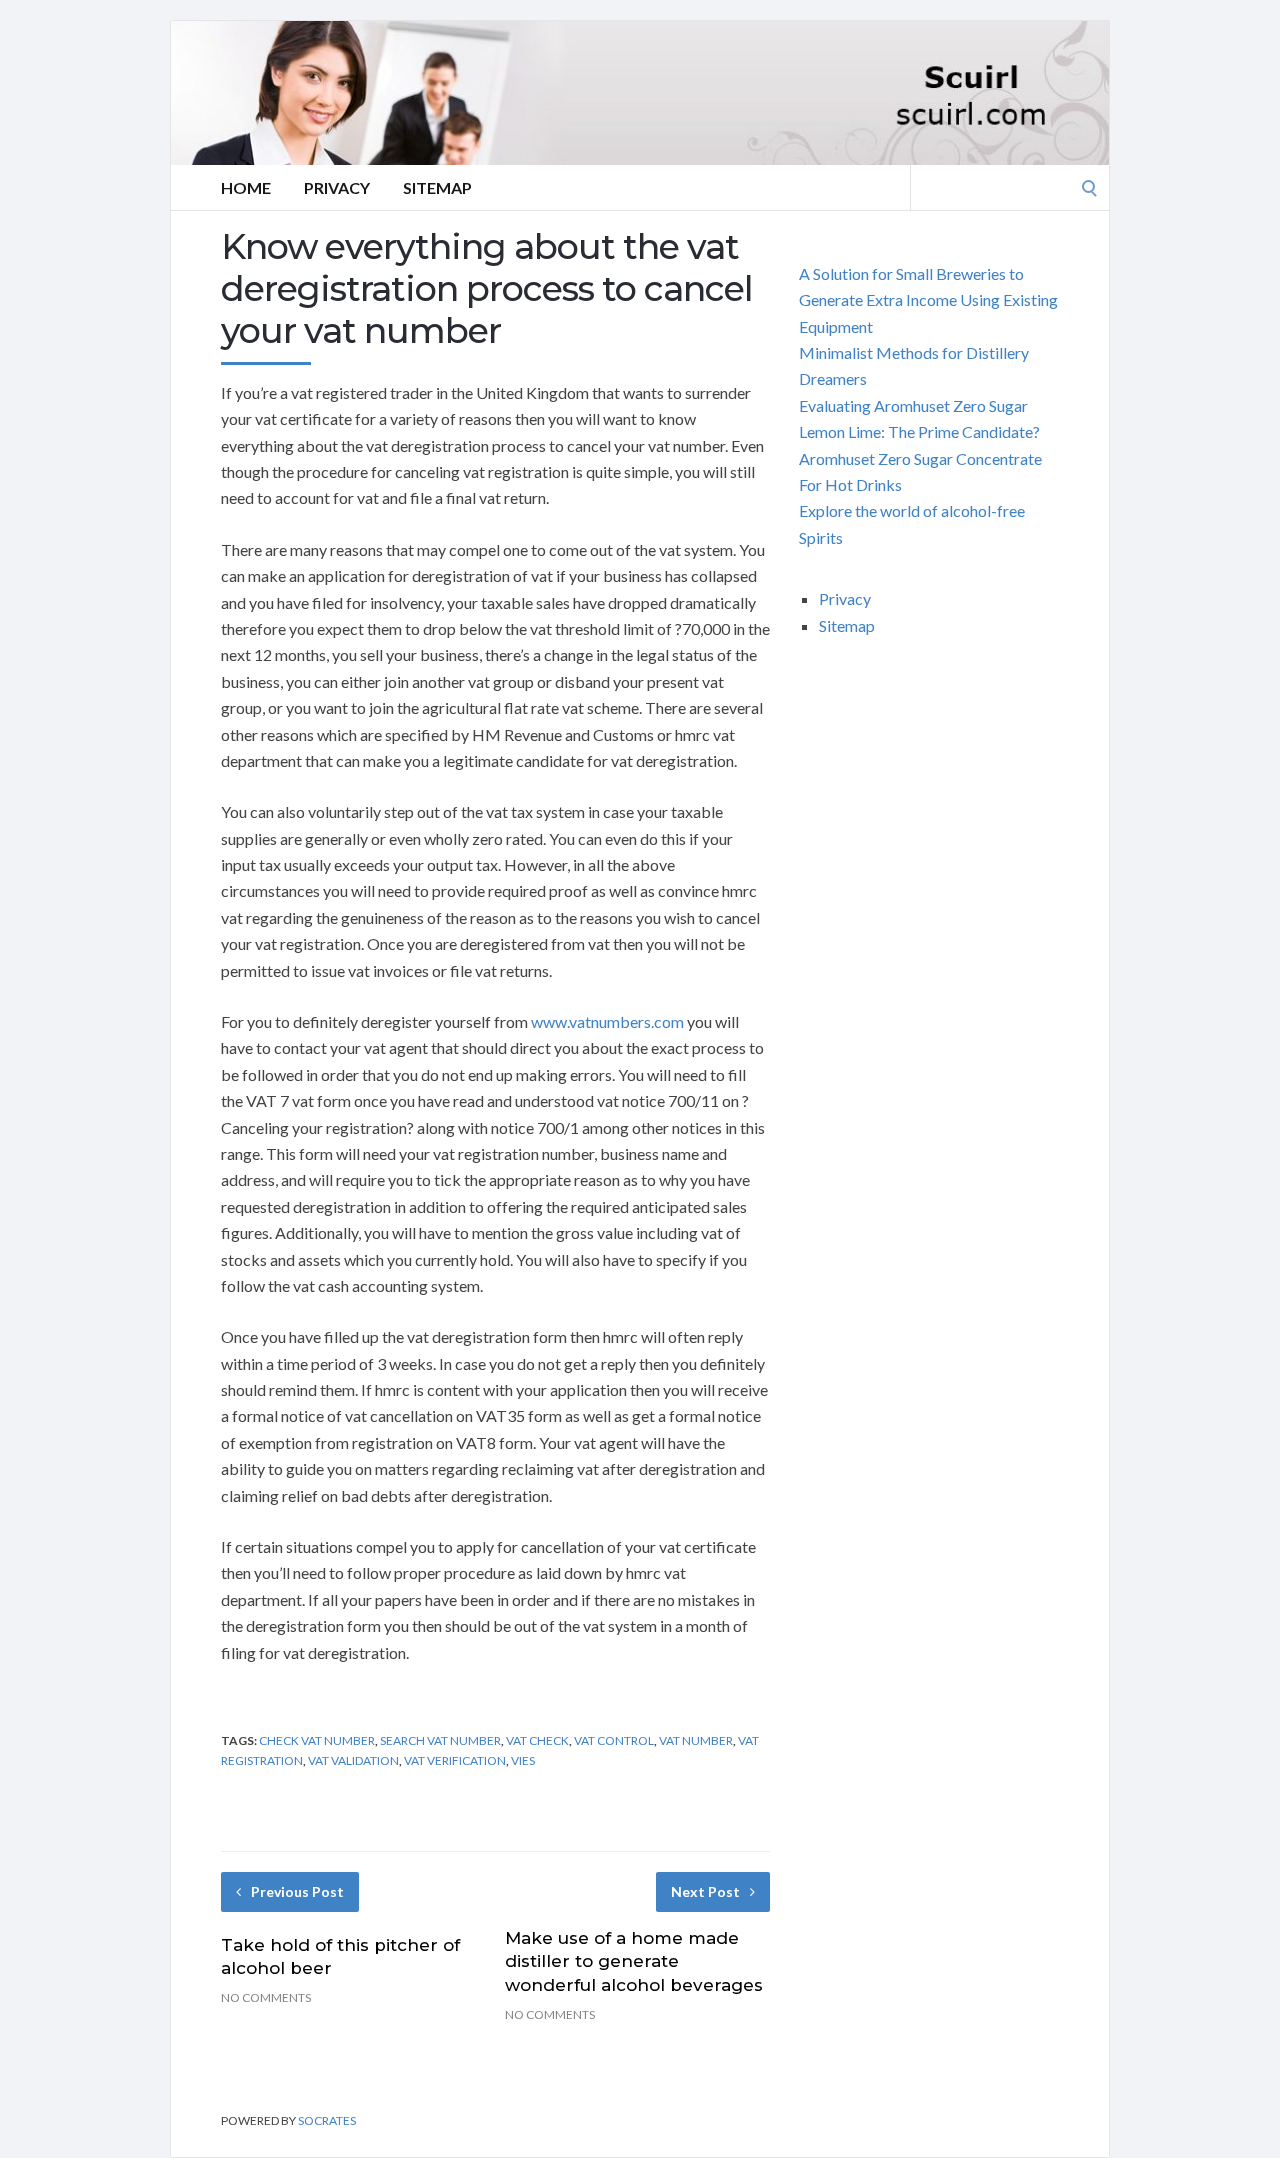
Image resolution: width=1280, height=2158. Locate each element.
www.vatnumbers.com (607, 1021)
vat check (537, 1740)
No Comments (266, 1997)
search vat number (440, 1740)
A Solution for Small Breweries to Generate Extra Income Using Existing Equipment (928, 300)
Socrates (327, 2120)
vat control (614, 1740)
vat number (696, 1740)
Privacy (337, 187)
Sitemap (437, 187)
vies (523, 1760)
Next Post (705, 1891)
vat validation (353, 1760)
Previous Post (297, 1891)
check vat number (317, 1740)
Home (246, 187)
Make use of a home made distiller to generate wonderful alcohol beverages (634, 1962)
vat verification (455, 1760)
